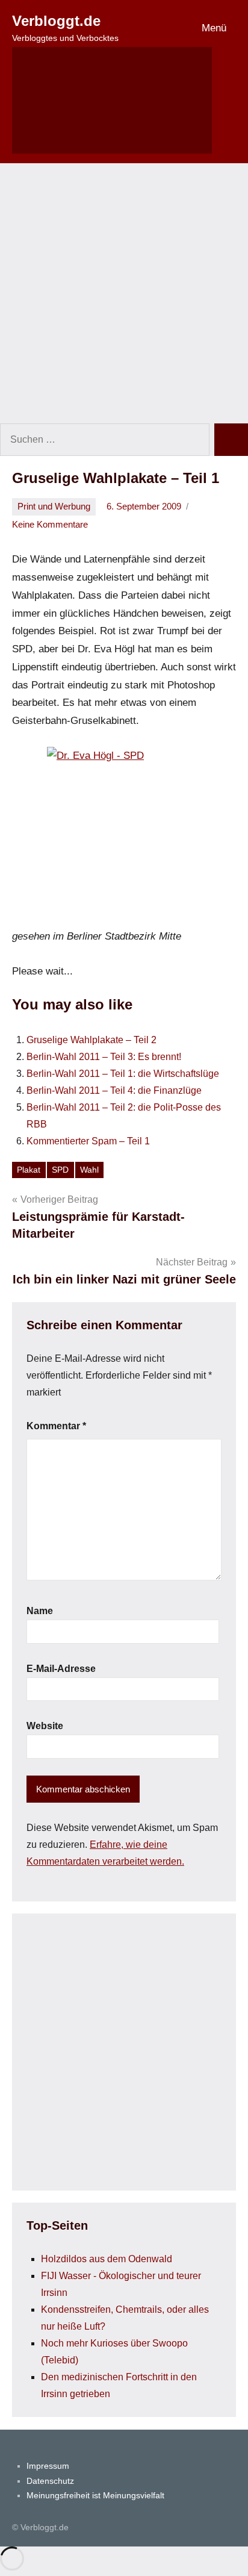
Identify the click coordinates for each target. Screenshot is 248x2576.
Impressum (48, 2466)
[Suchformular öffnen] (112, 100)
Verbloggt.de (56, 21)
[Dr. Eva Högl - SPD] (124, 837)
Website (45, 1726)
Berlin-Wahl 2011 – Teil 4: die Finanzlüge (114, 1090)
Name (40, 1611)
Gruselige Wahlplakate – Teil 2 (91, 1040)
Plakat (29, 1170)
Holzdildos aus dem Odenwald (107, 2259)
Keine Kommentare (50, 524)
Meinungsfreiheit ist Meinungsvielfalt (95, 2495)
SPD (60, 1170)
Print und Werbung (54, 506)
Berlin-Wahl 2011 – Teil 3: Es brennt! (104, 1057)
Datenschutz (50, 2481)
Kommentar (56, 1426)
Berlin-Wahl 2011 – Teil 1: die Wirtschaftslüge (123, 1074)
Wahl (89, 1170)
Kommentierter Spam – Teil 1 (88, 1141)
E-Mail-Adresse (61, 1669)
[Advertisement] (124, 293)
